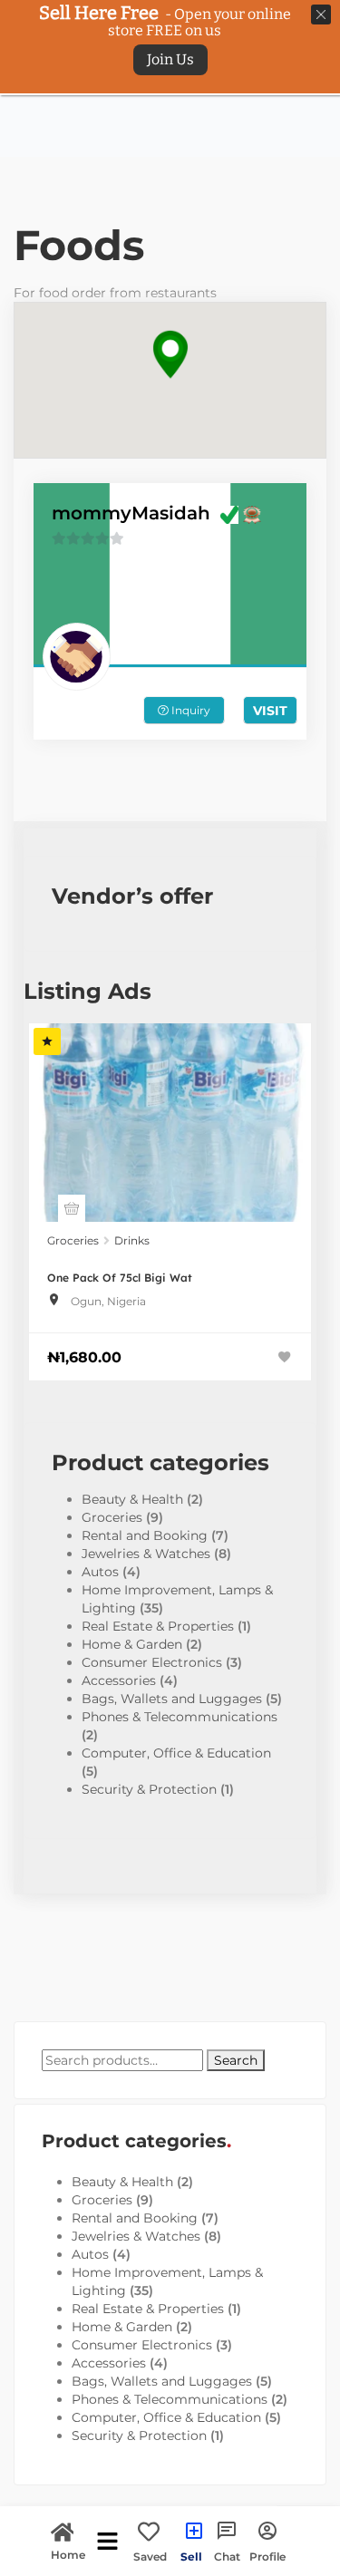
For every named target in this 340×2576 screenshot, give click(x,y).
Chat (227, 2556)
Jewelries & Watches (146, 1554)
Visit (270, 711)
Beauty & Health (132, 1499)
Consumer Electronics (152, 1662)
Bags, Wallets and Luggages (172, 1699)
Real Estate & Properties (158, 1626)
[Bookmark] (285, 1357)
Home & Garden (132, 1644)
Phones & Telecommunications (180, 1717)
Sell (191, 2556)
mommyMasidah (131, 513)
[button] (170, 355)
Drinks (132, 1240)
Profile (267, 2556)
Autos (100, 1572)
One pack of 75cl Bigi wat (120, 1278)
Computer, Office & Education (176, 1753)
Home (68, 2554)
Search (236, 2060)
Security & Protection (149, 1789)
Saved (150, 2556)
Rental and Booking (145, 1535)
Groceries (73, 1240)
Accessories (119, 1680)
